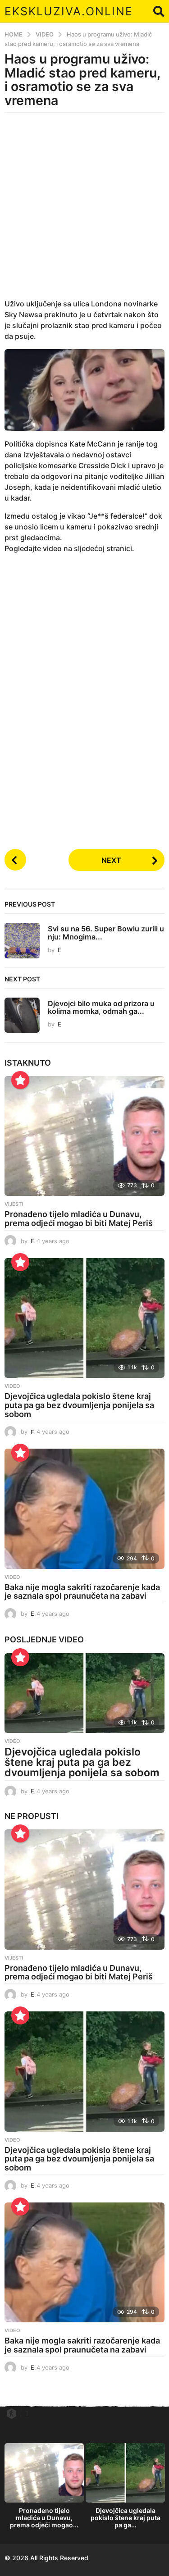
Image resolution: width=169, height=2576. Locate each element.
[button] (159, 11)
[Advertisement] (84, 211)
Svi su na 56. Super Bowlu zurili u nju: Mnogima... (106, 932)
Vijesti (14, 1204)
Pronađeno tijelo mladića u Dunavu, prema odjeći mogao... (44, 2518)
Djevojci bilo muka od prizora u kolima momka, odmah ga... (101, 1007)
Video (12, 1386)
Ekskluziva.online (69, 11)
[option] (44, 2488)
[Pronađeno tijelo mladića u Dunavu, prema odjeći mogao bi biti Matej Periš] (84, 1136)
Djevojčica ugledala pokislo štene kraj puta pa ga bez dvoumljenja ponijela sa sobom (79, 1405)
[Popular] (20, 1080)
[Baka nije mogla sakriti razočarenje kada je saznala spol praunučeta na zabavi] (84, 1509)
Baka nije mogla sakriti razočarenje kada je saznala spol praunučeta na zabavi (82, 1592)
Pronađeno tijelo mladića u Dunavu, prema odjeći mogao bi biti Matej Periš (79, 1219)
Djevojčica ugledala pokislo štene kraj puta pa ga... (126, 2518)
